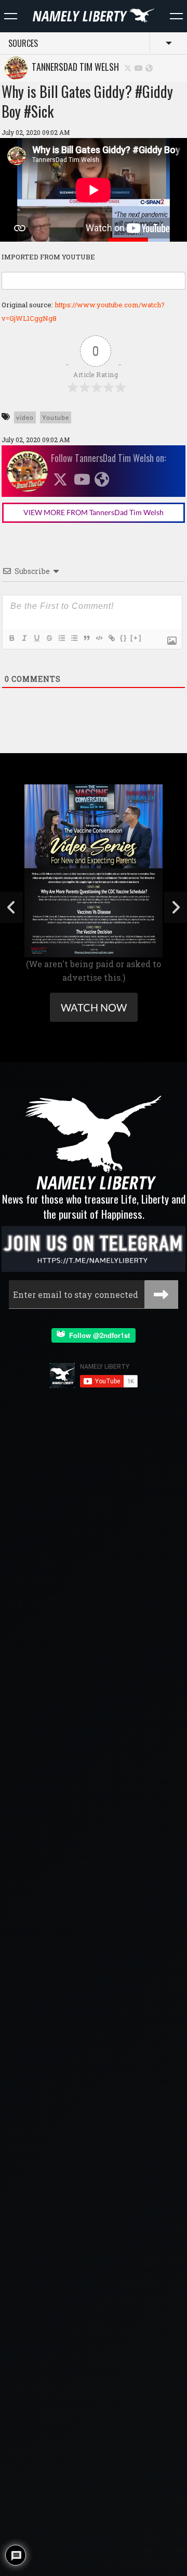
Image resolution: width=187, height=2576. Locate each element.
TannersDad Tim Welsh (73, 67)
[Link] (111, 638)
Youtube (56, 417)
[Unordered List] (74, 638)
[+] (136, 638)
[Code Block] (99, 638)
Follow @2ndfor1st (97, 1335)
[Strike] (49, 638)
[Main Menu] (11, 16)
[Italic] (24, 638)
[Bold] (11, 638)
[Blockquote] (86, 638)
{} (124, 638)
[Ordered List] (61, 638)
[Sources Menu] (176, 16)
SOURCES (23, 43)
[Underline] (36, 638)
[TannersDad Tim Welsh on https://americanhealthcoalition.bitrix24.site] (149, 67)
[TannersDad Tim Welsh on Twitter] (128, 67)
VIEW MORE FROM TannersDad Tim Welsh (94, 512)
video (25, 417)
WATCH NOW (94, 1007)
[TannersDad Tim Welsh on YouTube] (139, 67)
